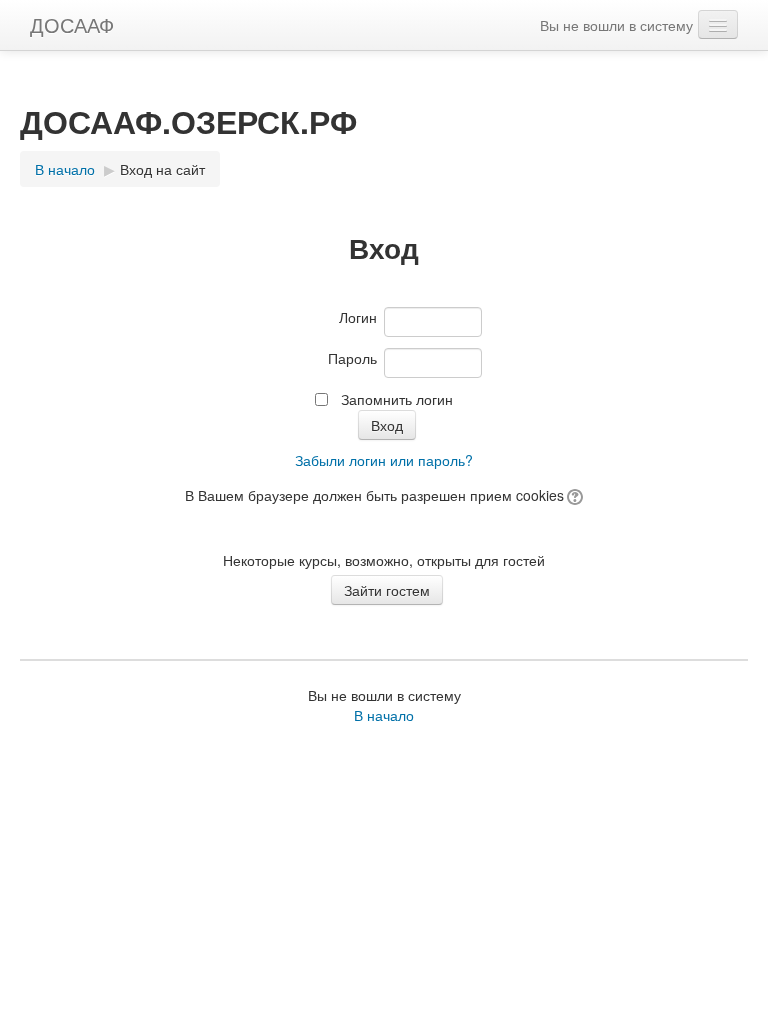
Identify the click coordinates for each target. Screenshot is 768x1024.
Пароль (352, 358)
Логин (358, 317)
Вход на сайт (162, 169)
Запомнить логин (397, 399)
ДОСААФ (72, 24)
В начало (65, 169)
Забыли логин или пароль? (384, 460)
